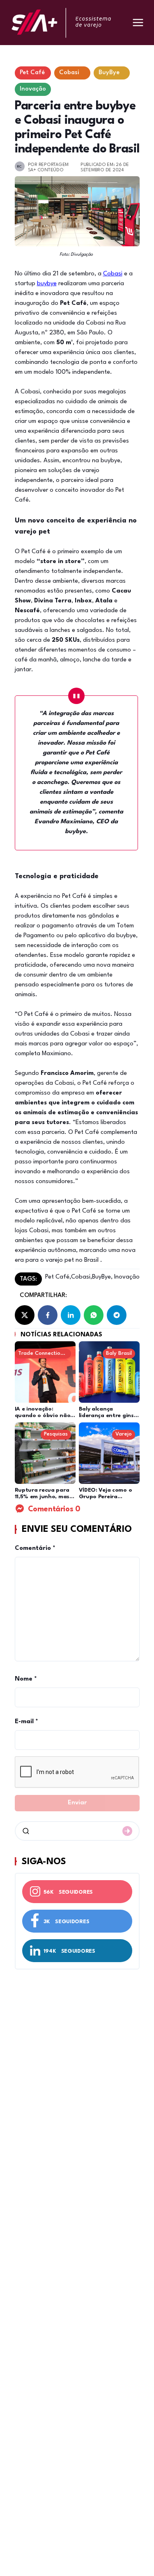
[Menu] (138, 23)
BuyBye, (102, 1277)
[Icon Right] (127, 1831)
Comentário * (35, 1548)
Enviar (77, 1803)
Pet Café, (58, 1277)
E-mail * (26, 1722)
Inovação (126, 1277)
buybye (47, 284)
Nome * (26, 1679)
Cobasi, (82, 1277)
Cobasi (113, 274)
